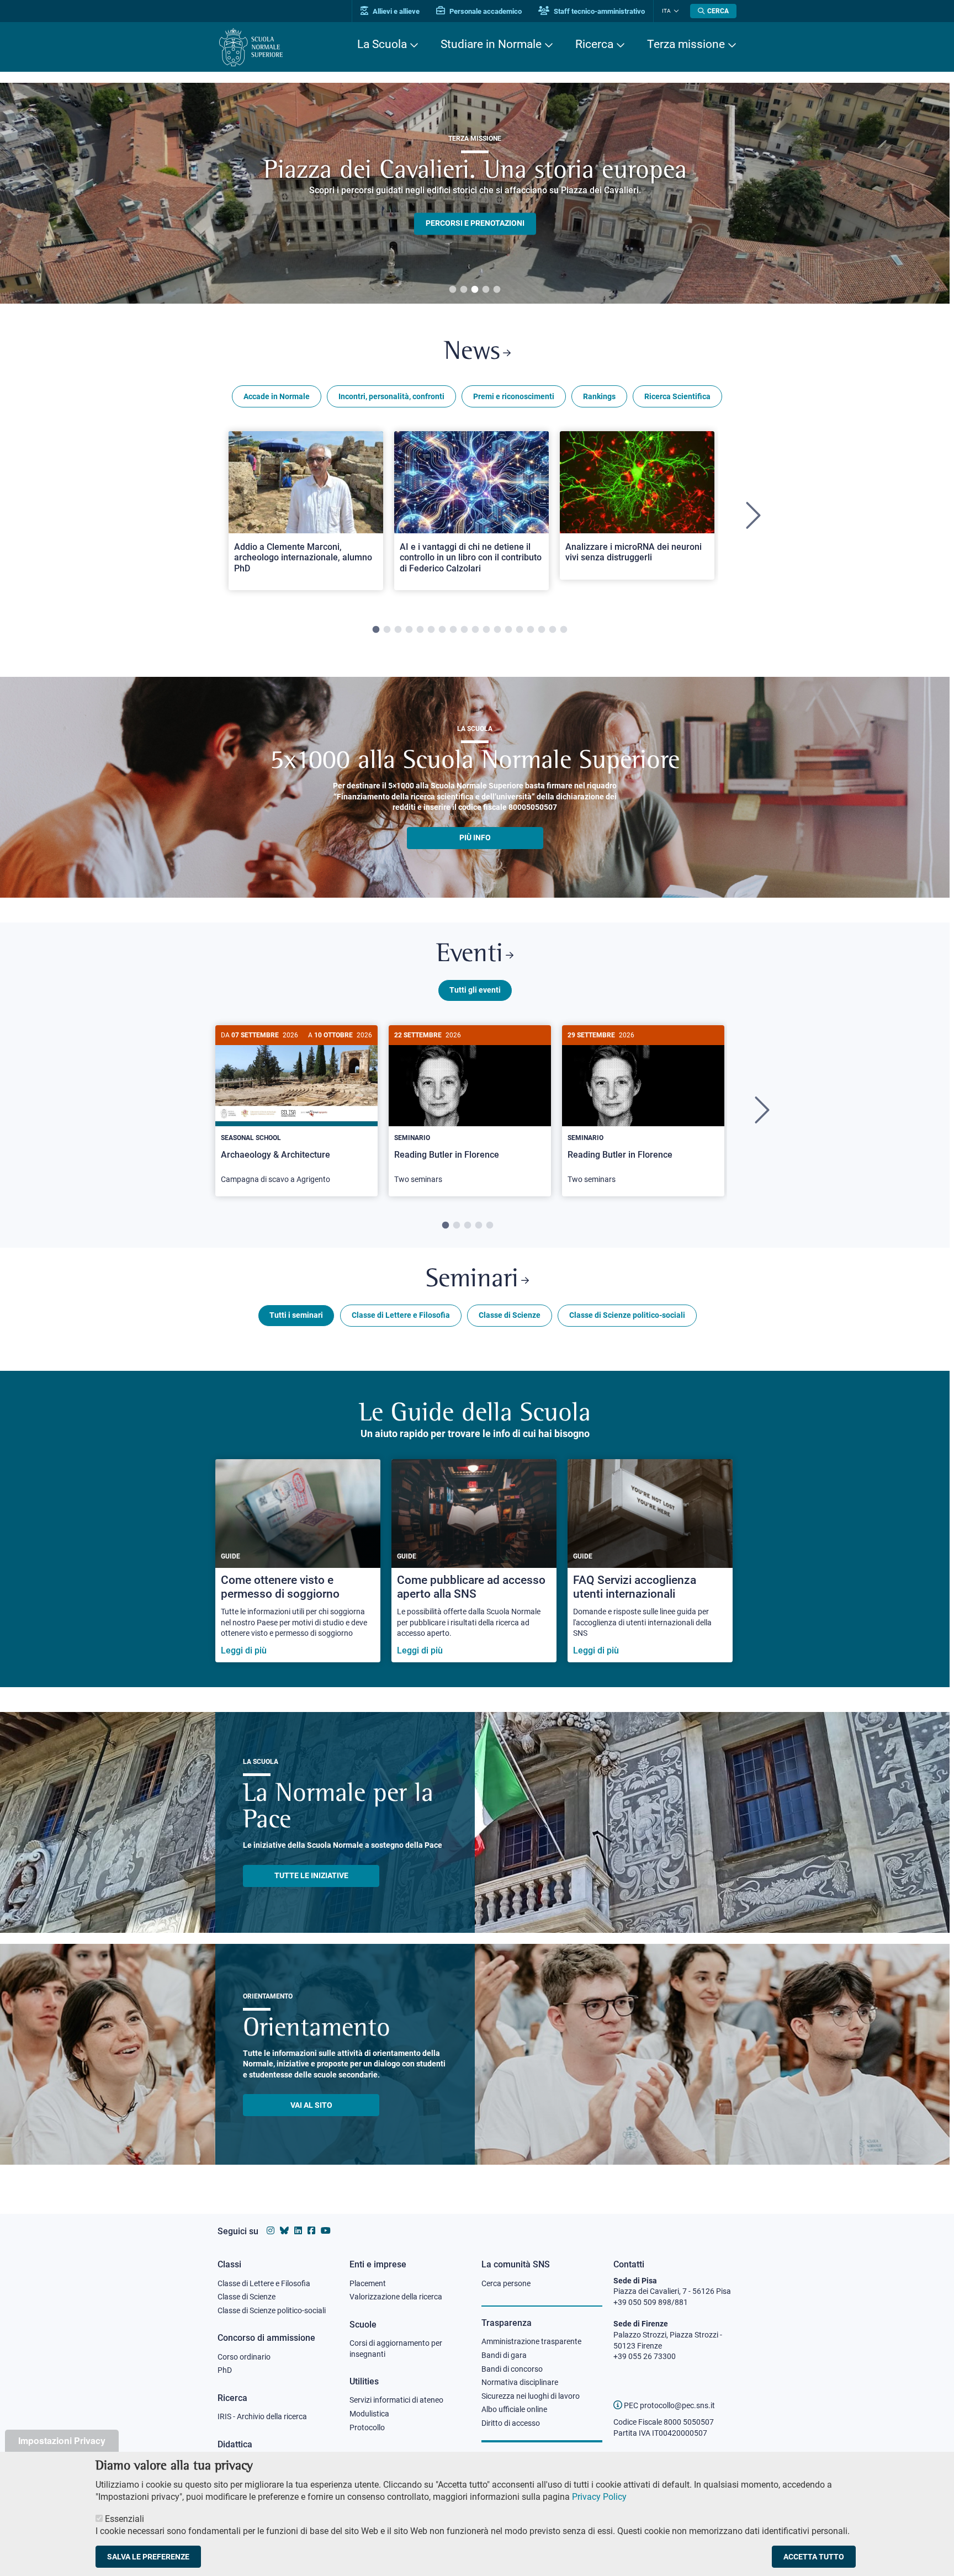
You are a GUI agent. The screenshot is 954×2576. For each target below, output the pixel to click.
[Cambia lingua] (675, 11)
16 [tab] (542, 630)
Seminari (472, 1280)
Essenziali (124, 2518)
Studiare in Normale (491, 44)
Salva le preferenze (148, 2556)
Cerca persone (506, 2283)
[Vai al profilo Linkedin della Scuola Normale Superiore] (298, 2231)
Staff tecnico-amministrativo (598, 11)
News (472, 353)
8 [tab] (453, 630)
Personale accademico (485, 11)
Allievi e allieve (395, 11)
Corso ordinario (244, 2357)
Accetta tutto (814, 2556)
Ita (666, 11)
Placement (368, 2283)
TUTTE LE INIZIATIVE (311, 1875)
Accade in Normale (277, 396)
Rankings (599, 396)
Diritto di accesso (511, 2423)
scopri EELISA (475, 205)
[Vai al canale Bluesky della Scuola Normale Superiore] (284, 2231)
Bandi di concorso (512, 2369)
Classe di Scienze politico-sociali (627, 1315)
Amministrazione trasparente (531, 2341)
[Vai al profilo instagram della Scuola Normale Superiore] (271, 2231)
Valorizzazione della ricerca (396, 2297)
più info (475, 838)
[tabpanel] (306, 516)
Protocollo (367, 2427)
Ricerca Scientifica (677, 396)
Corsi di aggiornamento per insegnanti (396, 2349)
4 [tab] (486, 290)
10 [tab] (475, 630)
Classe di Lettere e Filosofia (401, 1315)
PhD (225, 2370)
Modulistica (369, 2414)
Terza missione (686, 44)
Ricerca (594, 44)
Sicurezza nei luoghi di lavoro (531, 2396)
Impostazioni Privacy (62, 2440)
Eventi (470, 955)
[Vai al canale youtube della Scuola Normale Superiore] (326, 2231)
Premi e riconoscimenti (514, 396)
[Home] (251, 47)
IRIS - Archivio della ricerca (262, 2416)
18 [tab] (564, 630)
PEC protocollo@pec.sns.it (669, 2405)
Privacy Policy (599, 2497)
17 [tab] (553, 630)
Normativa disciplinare (520, 2382)
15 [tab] (531, 630)
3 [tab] (475, 290)
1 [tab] (453, 290)
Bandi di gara (504, 2355)
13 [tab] (508, 630)
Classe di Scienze (510, 1315)
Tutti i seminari (296, 1315)
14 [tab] (520, 630)
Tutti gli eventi (475, 990)
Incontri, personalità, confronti (391, 396)
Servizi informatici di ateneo (396, 2400)
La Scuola (382, 44)
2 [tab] (464, 290)
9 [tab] (464, 630)
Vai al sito (311, 2105)
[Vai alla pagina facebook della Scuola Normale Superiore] (311, 2231)
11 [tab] (486, 630)
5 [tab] (497, 290)
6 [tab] (431, 630)
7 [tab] (442, 630)
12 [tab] (497, 630)
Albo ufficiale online (514, 2409)
